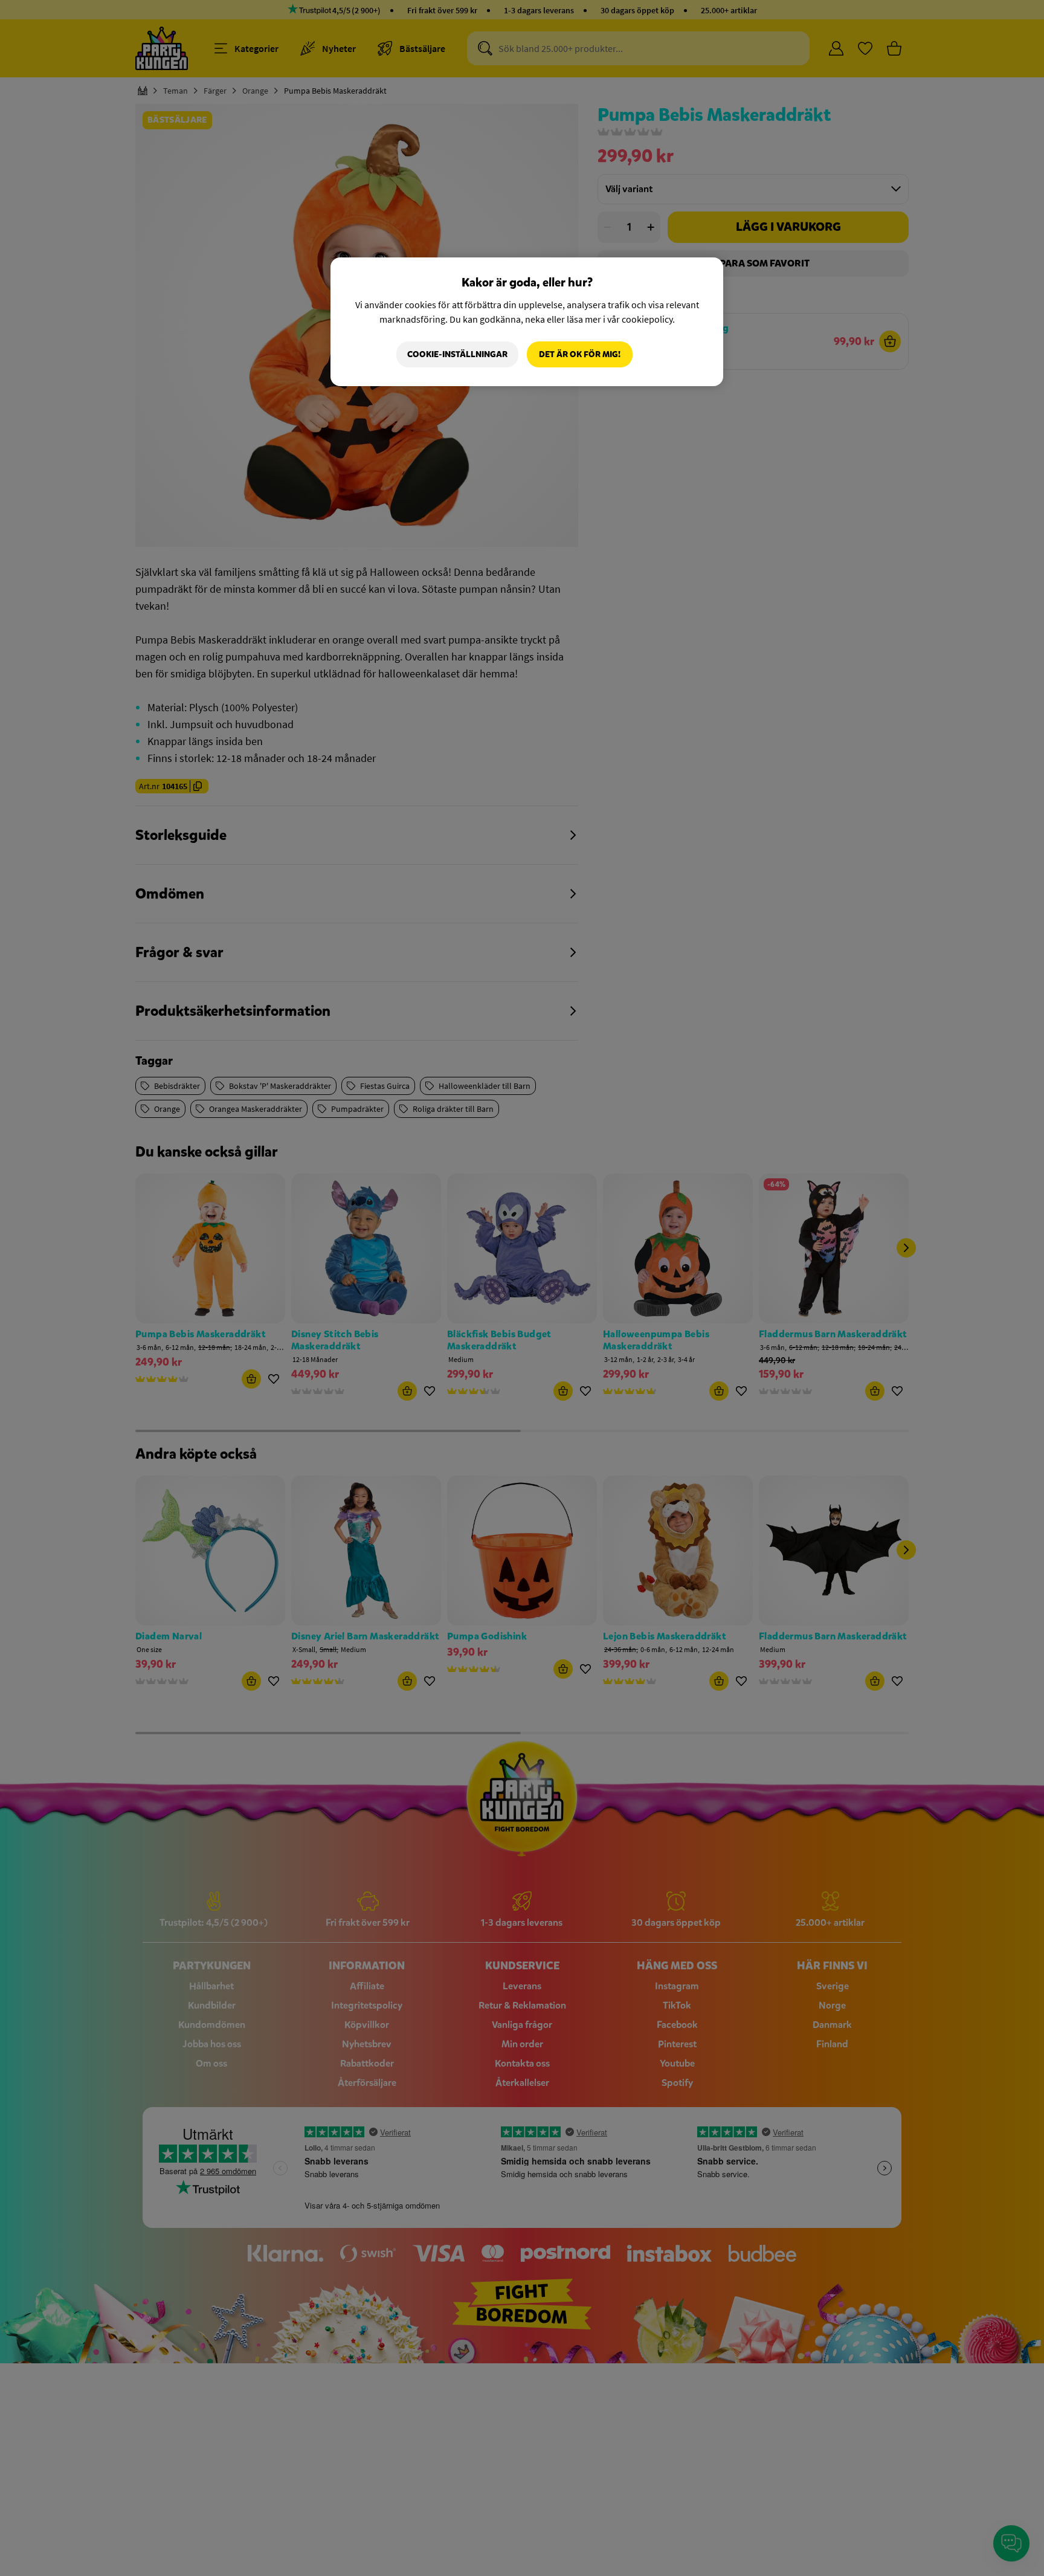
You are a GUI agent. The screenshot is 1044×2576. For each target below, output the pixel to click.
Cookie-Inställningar (457, 354)
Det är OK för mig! (580, 354)
